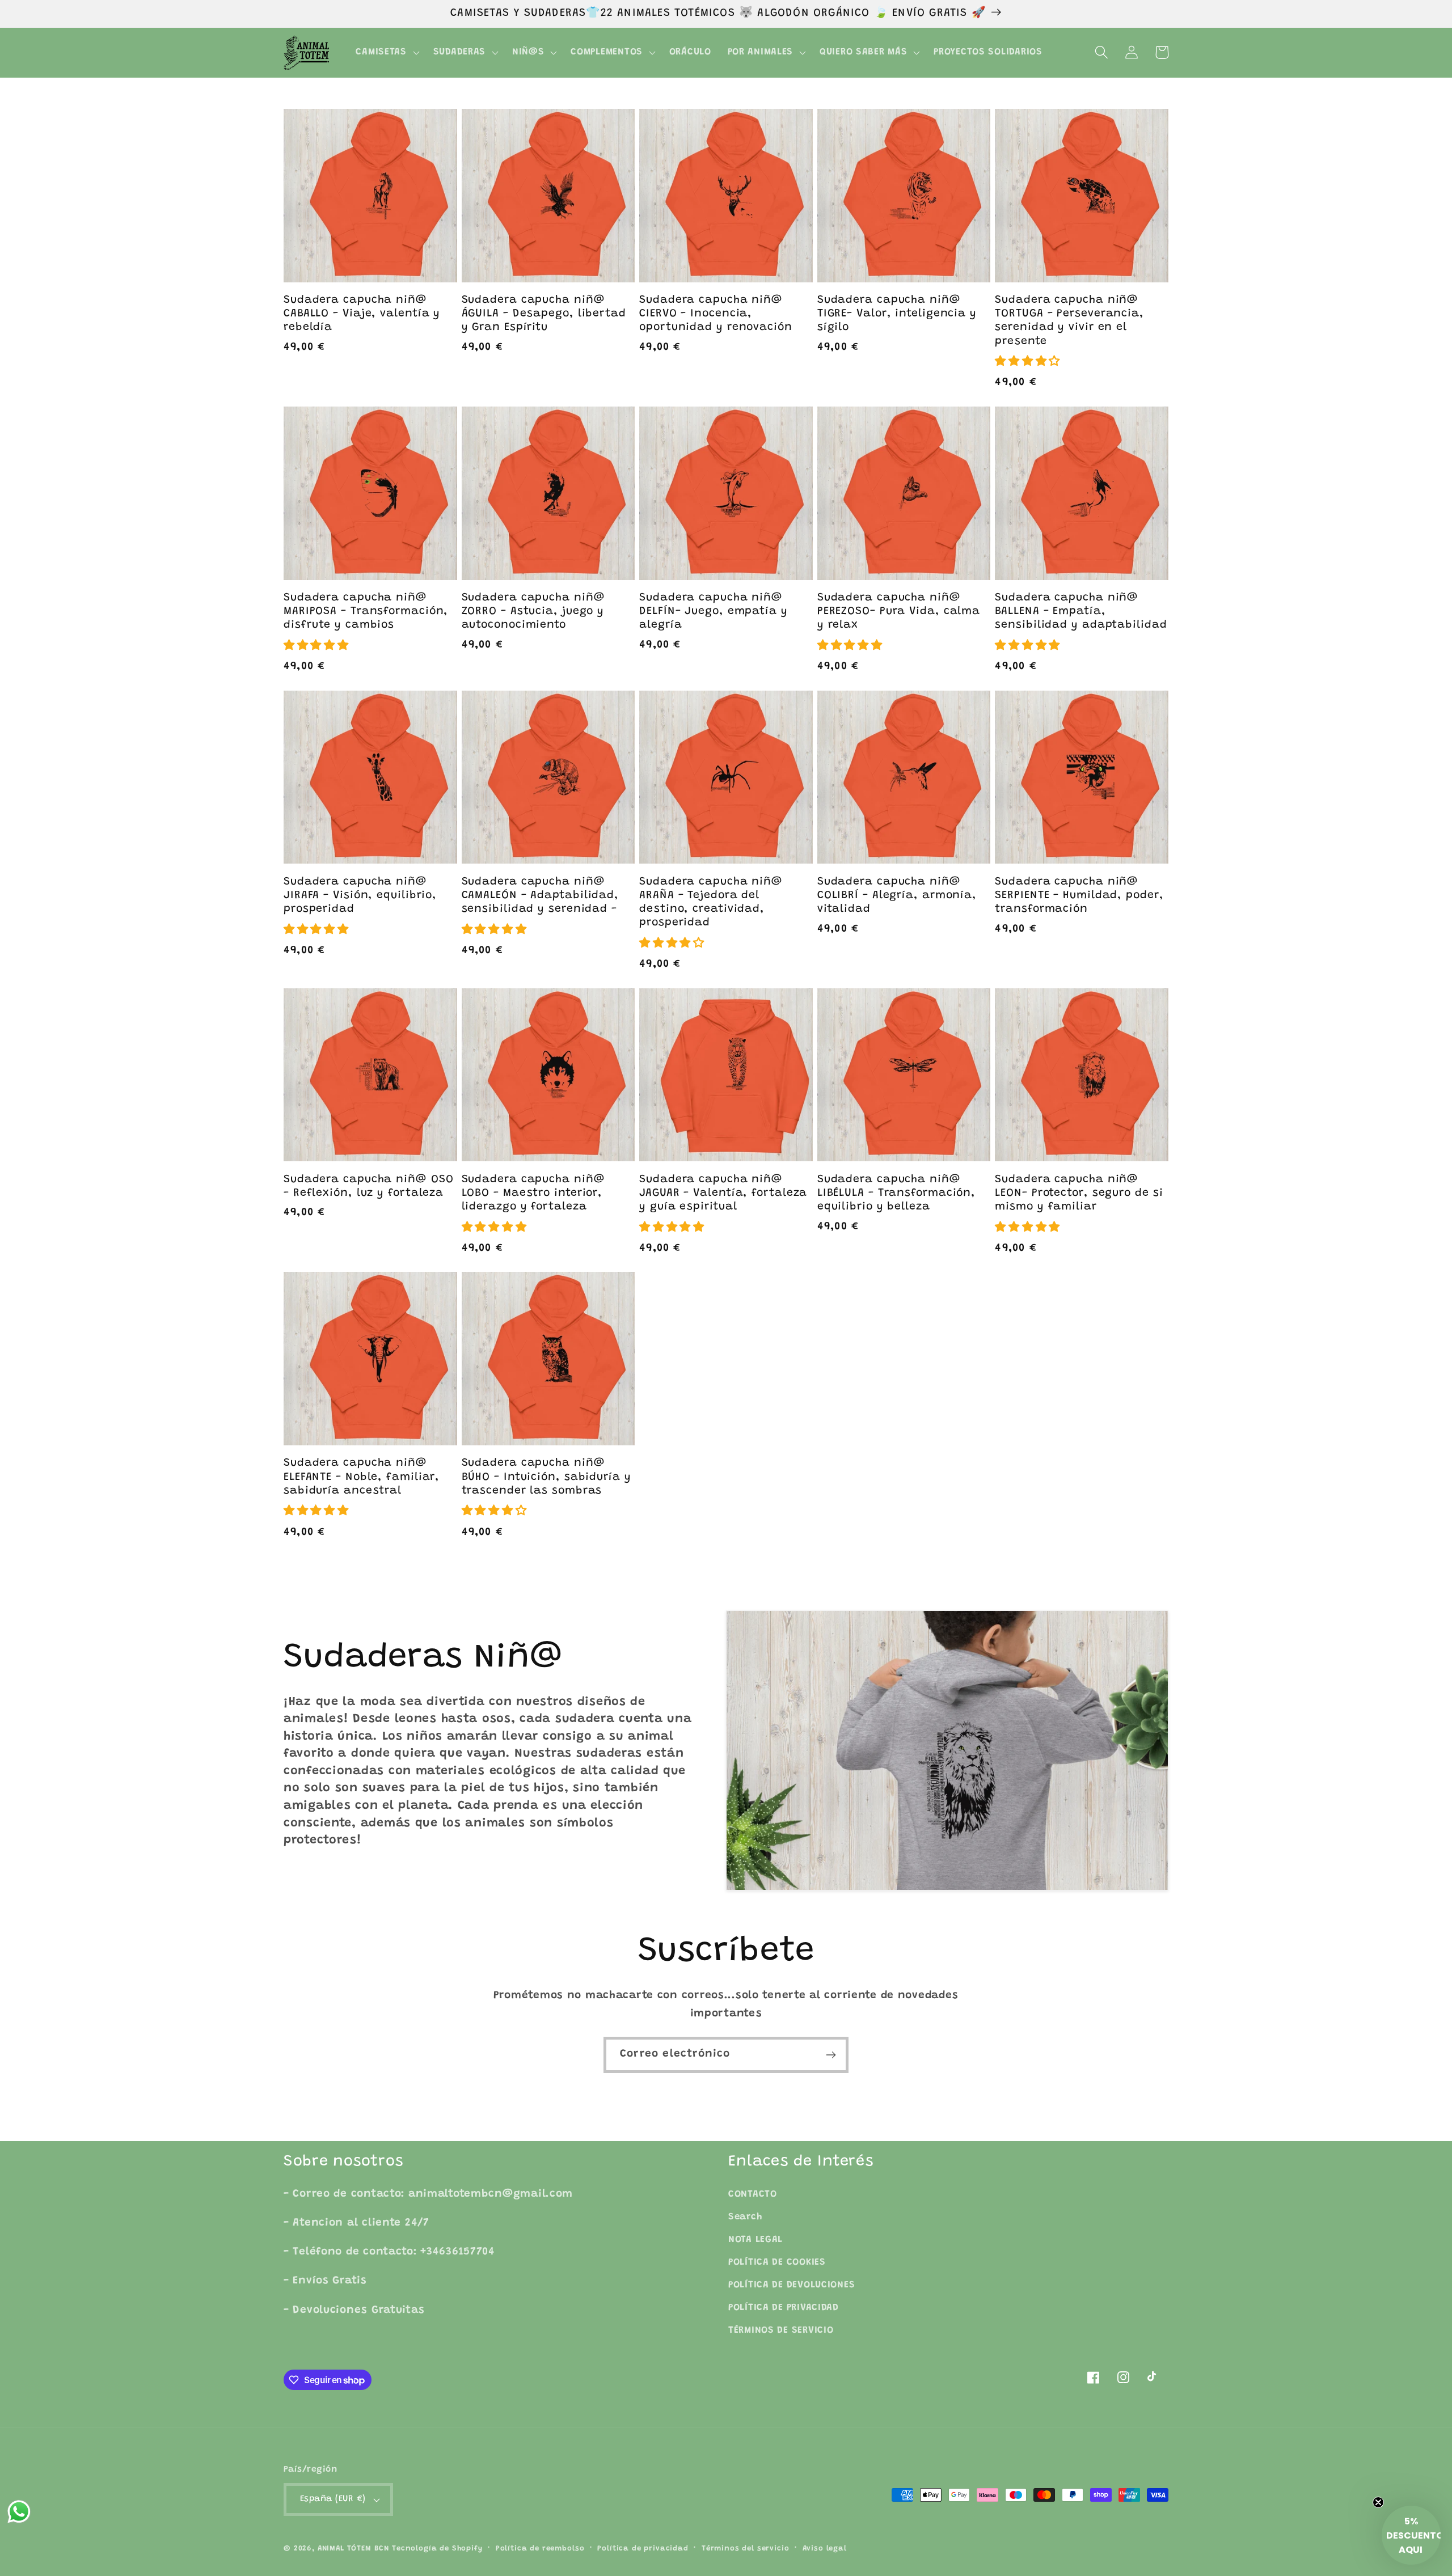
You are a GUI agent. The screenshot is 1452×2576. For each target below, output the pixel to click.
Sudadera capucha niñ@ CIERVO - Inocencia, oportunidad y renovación (716, 314)
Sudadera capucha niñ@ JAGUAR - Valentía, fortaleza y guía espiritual (723, 1193)
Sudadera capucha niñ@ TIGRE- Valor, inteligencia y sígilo (897, 314)
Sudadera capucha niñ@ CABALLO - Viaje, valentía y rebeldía (362, 314)
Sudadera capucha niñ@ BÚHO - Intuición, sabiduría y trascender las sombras (546, 1477)
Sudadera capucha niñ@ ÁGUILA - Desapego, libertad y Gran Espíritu (544, 314)
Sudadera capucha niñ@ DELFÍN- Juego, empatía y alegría (714, 612)
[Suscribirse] (831, 2055)
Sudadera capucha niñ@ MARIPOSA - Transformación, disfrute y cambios (366, 612)
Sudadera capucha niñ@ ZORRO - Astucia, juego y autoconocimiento (533, 612)
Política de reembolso (540, 2548)
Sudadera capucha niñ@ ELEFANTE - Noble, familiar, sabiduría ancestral (362, 1477)
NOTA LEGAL (755, 2240)
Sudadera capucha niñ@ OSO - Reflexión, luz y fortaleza (369, 1187)
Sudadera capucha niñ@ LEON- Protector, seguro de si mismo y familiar (1079, 1193)
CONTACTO (753, 2194)
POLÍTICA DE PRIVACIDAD (784, 2308)
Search (745, 2217)
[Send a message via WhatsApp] (19, 2512)
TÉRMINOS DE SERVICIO (781, 2330)
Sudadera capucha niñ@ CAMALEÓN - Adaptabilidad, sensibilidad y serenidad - (541, 896)
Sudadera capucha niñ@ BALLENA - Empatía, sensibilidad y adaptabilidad (1081, 612)
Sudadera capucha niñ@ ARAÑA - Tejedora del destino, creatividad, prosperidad (711, 903)
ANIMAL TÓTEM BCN (353, 2548)
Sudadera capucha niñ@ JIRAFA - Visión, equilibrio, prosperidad (360, 896)
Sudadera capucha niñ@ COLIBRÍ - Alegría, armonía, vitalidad (897, 896)
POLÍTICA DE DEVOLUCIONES (792, 2285)
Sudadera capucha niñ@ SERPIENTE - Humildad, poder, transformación (1079, 896)
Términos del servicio (746, 2548)
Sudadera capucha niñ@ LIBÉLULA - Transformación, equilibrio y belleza (896, 1193)
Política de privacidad (643, 2548)
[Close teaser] (1378, 2502)
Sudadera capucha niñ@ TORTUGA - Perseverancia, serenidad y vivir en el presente (1069, 321)
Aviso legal (825, 2548)
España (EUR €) (333, 2499)
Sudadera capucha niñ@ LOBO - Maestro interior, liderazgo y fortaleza (533, 1193)
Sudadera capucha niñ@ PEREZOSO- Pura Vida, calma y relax (899, 612)
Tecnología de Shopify (437, 2548)
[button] (386, 53)
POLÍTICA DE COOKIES (777, 2262)
